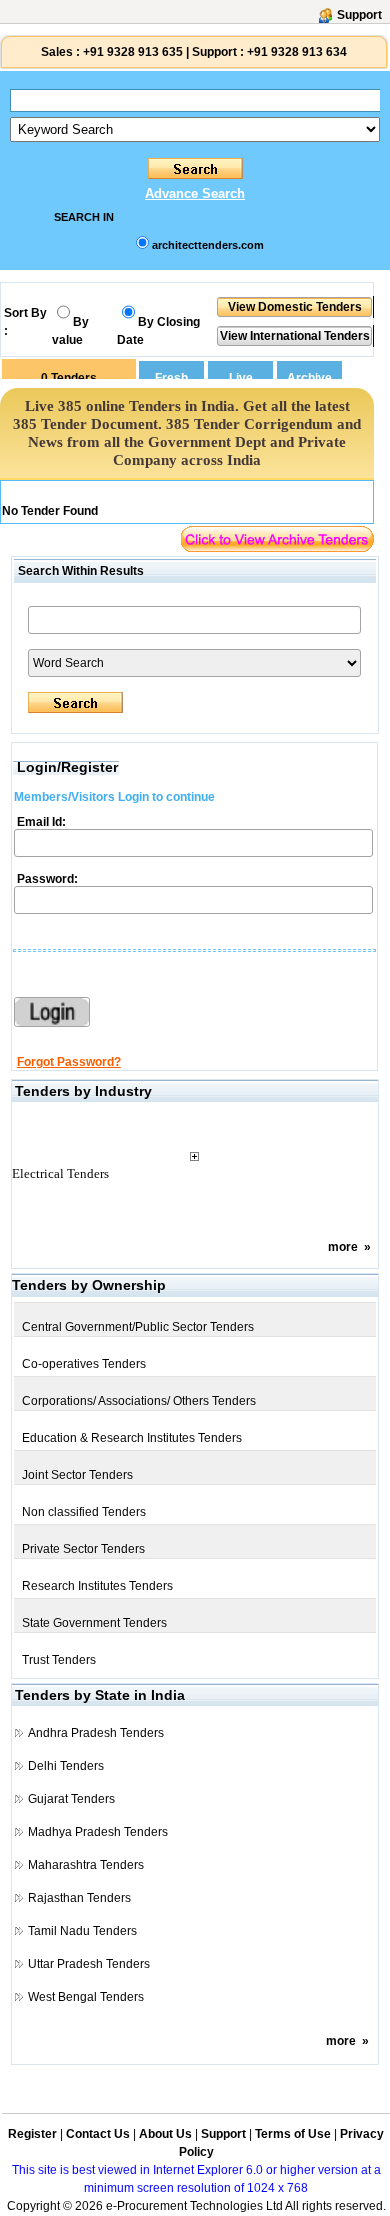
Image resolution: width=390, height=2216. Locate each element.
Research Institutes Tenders (97, 1586)
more (343, 1247)
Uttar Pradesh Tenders (89, 1964)
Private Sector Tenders (83, 1549)
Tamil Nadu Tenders (82, 1931)
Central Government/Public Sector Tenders (138, 1327)
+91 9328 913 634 (297, 52)
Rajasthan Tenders (79, 1898)
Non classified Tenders (84, 1512)
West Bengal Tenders (86, 1997)
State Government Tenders (94, 1623)
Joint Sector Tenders (77, 1475)
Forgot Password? (69, 1062)
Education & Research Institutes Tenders (132, 1438)
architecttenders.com (208, 245)
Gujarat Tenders (71, 1799)
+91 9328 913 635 (131, 52)
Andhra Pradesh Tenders (96, 1733)
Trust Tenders (59, 1660)
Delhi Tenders (66, 1766)
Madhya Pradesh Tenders (98, 1832)
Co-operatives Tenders (84, 1364)
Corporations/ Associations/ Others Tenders (139, 1401)
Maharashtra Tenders (86, 1865)
